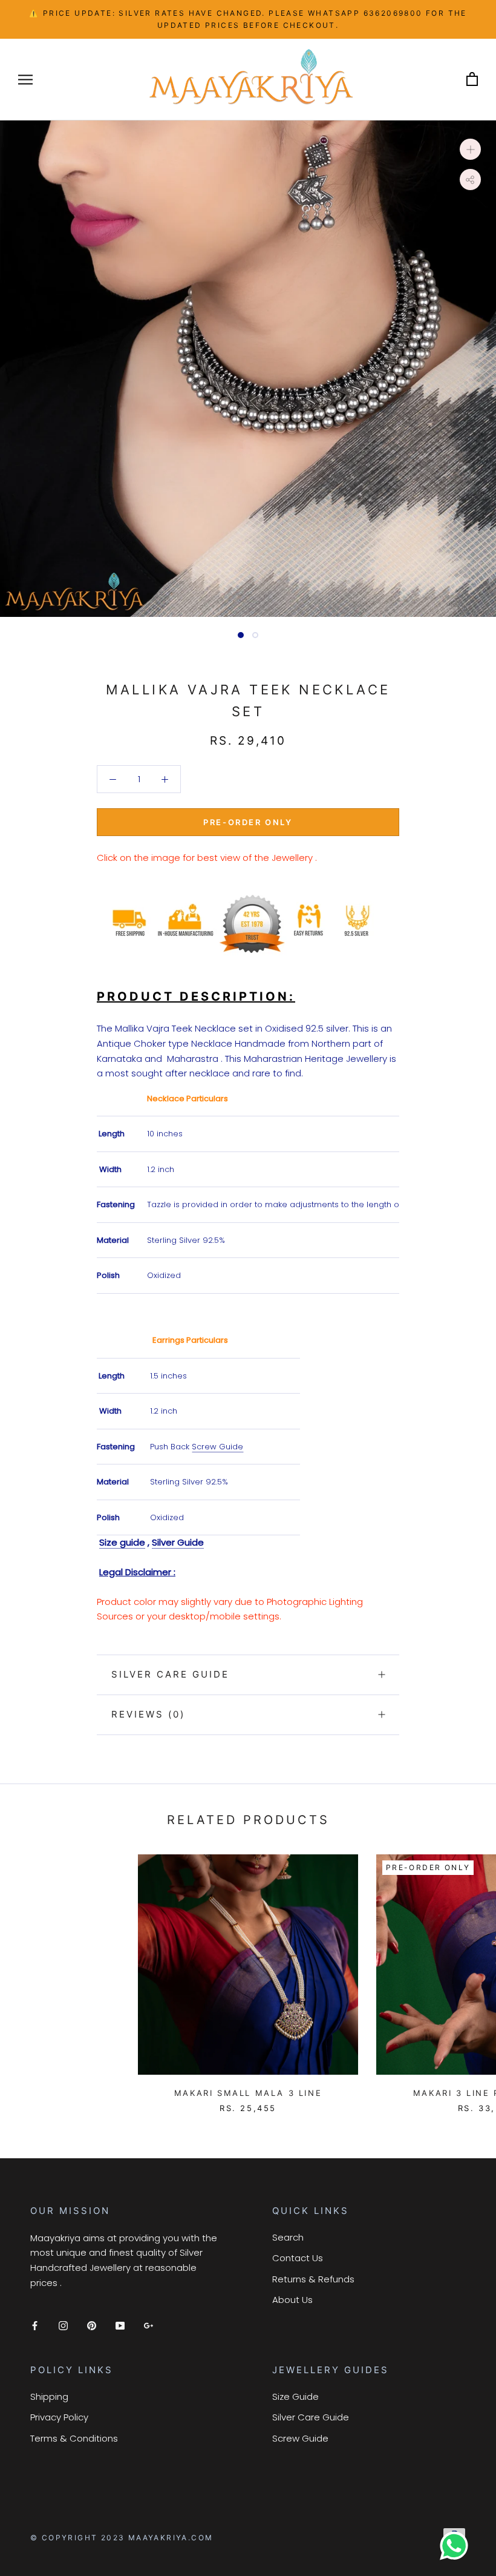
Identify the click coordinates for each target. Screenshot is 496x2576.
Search (288, 2237)
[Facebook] (35, 2325)
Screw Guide (217, 1447)
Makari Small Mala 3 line (248, 2093)
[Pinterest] (92, 2325)
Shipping (49, 2396)
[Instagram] (63, 2325)
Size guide (122, 1542)
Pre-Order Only (248, 822)
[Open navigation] (25, 79)
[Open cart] (472, 80)
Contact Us (298, 2258)
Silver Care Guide (170, 1674)
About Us (292, 2300)
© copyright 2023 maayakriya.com (122, 2538)
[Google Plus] (148, 2325)
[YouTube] (120, 2325)
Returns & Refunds (313, 2279)
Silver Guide (178, 1542)
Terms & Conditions (74, 2438)
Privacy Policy (59, 2417)
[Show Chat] (457, 2546)
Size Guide (295, 2396)
